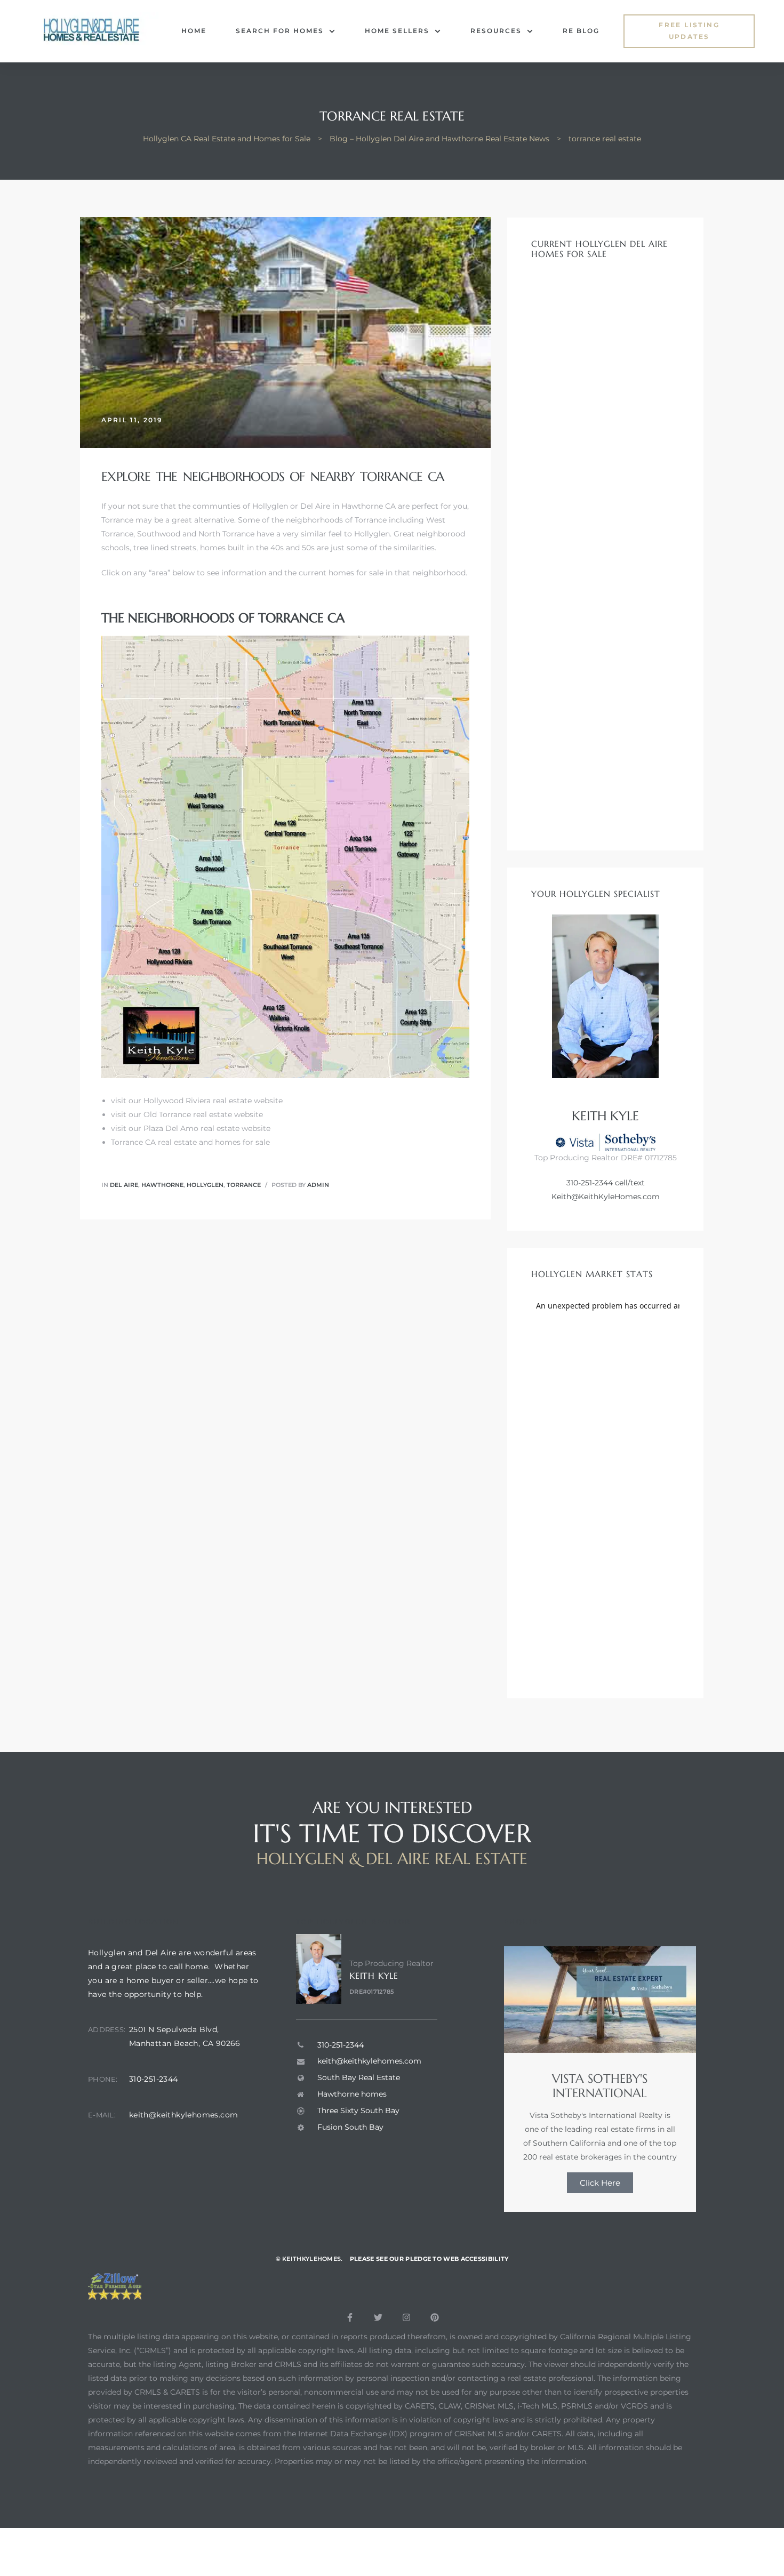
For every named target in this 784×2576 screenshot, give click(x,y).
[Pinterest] (435, 2317)
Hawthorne (162, 1185)
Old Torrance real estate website (203, 1114)
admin (318, 1185)
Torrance (244, 1185)
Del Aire (124, 1185)
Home (194, 31)
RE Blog (581, 31)
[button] (689, 31)
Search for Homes (280, 31)
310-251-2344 (590, 1183)
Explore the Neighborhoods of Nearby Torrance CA (273, 477)
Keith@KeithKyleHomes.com (606, 1197)
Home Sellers (397, 31)
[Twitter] (378, 2317)
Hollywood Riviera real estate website (213, 1101)
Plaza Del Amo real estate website (207, 1128)
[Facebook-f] (350, 2317)
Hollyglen (205, 1185)
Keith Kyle (374, 1976)
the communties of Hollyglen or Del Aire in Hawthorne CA (287, 506)
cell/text (629, 1183)
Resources (496, 31)
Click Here (600, 2183)
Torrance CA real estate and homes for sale (190, 1142)
